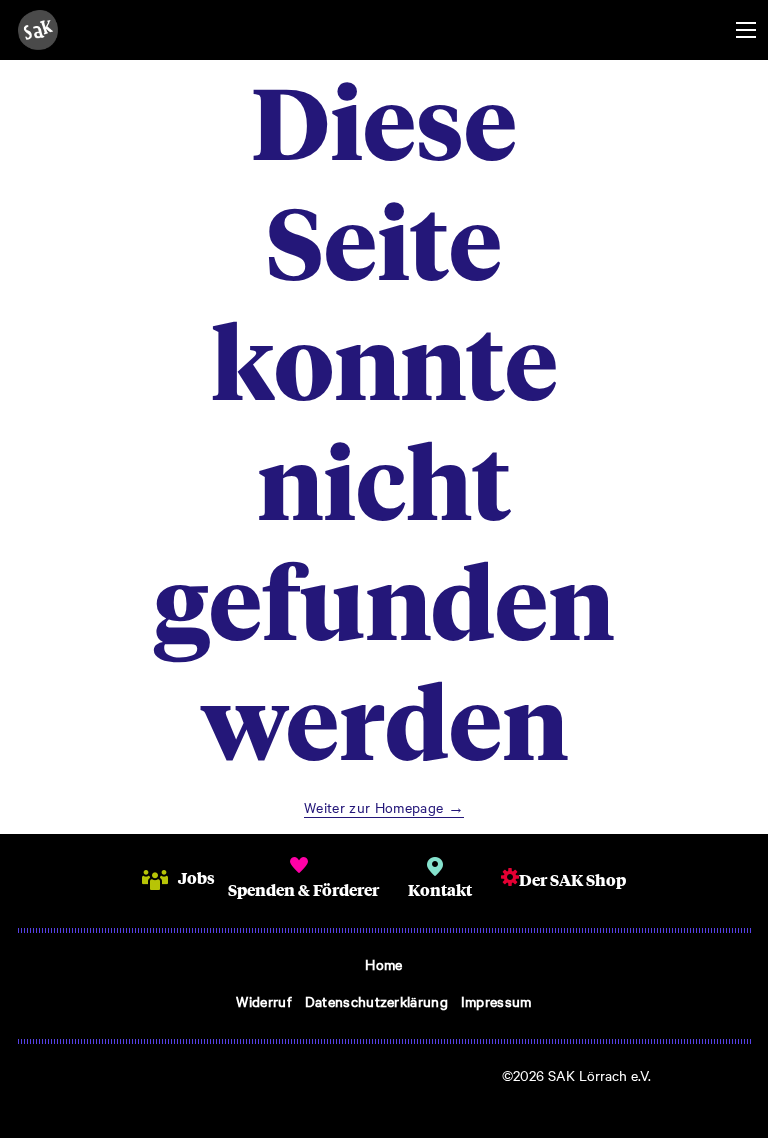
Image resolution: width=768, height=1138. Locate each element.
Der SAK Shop (572, 879)
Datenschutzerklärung (376, 1001)
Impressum (496, 1001)
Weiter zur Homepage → (384, 807)
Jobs (196, 877)
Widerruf (264, 1001)
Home (383, 964)
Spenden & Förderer (303, 889)
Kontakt (440, 889)
